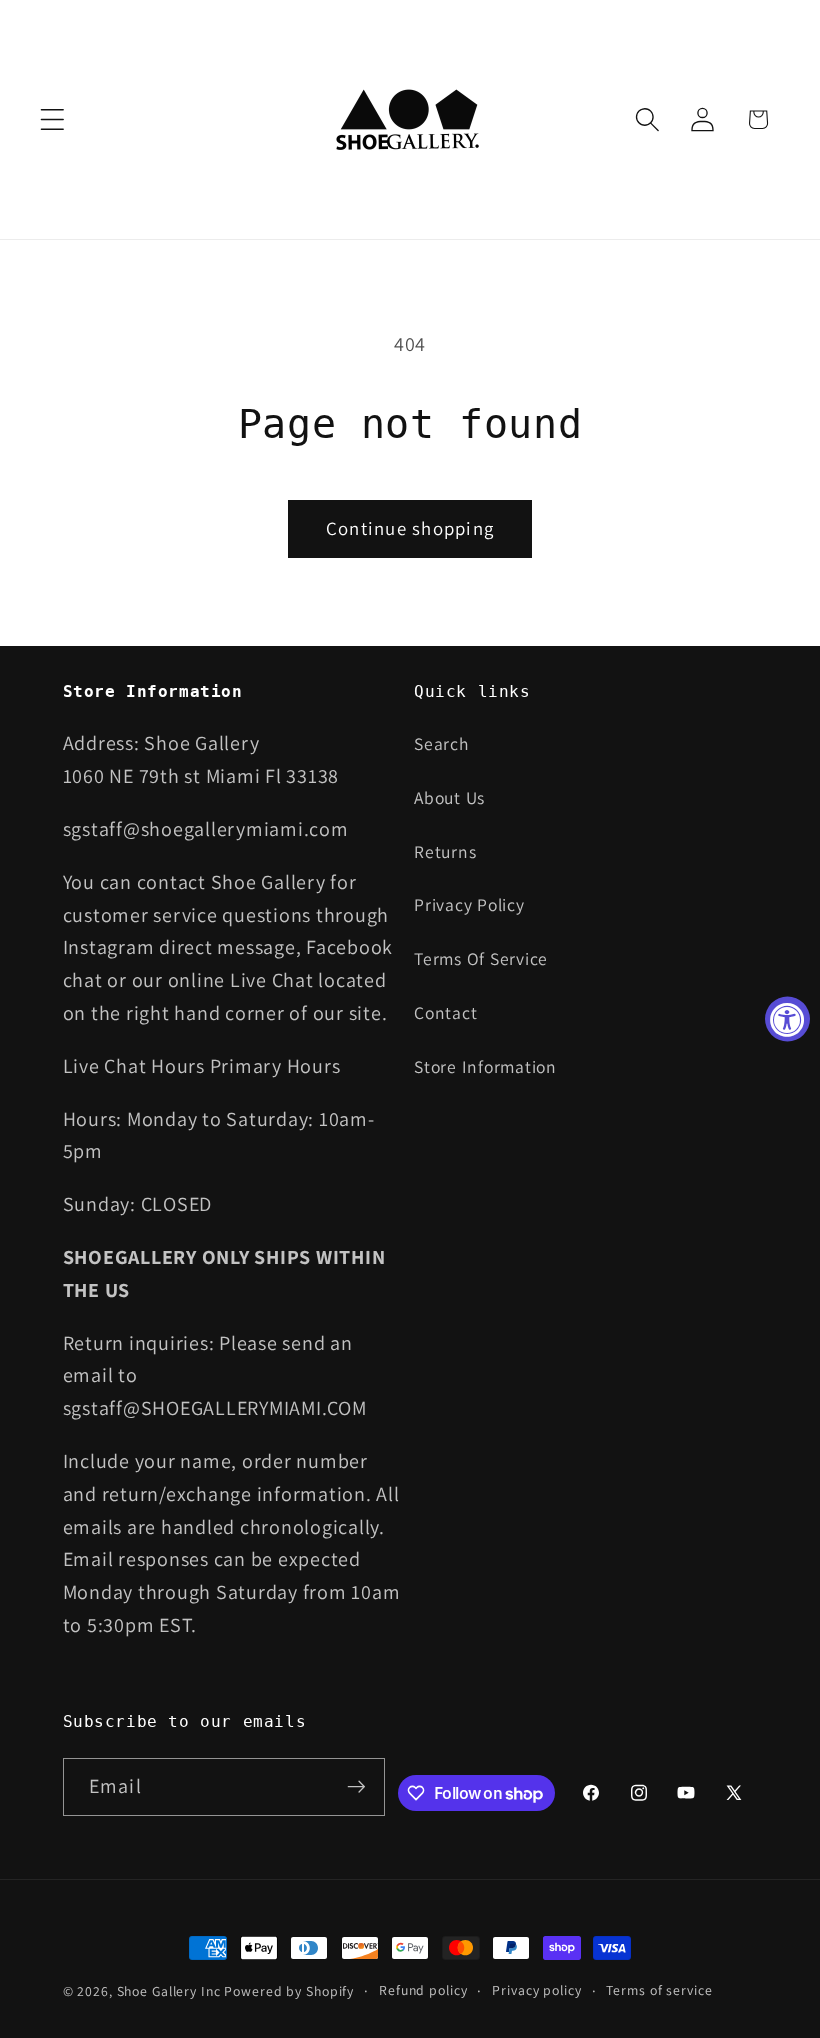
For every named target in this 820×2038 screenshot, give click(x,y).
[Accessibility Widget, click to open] (787, 1019)
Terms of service (659, 1990)
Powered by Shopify (289, 1991)
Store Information (485, 1066)
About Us (449, 797)
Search (441, 743)
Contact (445, 1012)
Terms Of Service (481, 958)
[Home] (410, 119)
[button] (52, 119)
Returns (445, 851)
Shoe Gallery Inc (169, 1991)
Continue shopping (410, 528)
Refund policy (423, 1990)
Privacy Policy (469, 904)
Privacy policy (536, 1990)
